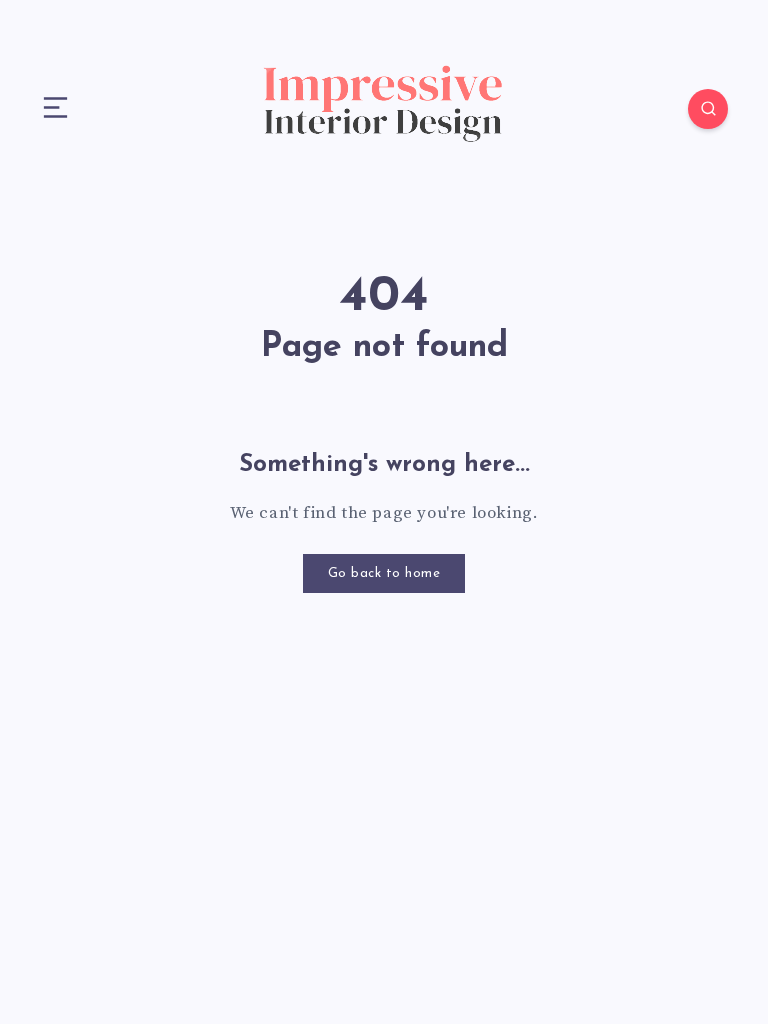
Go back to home (384, 573)
